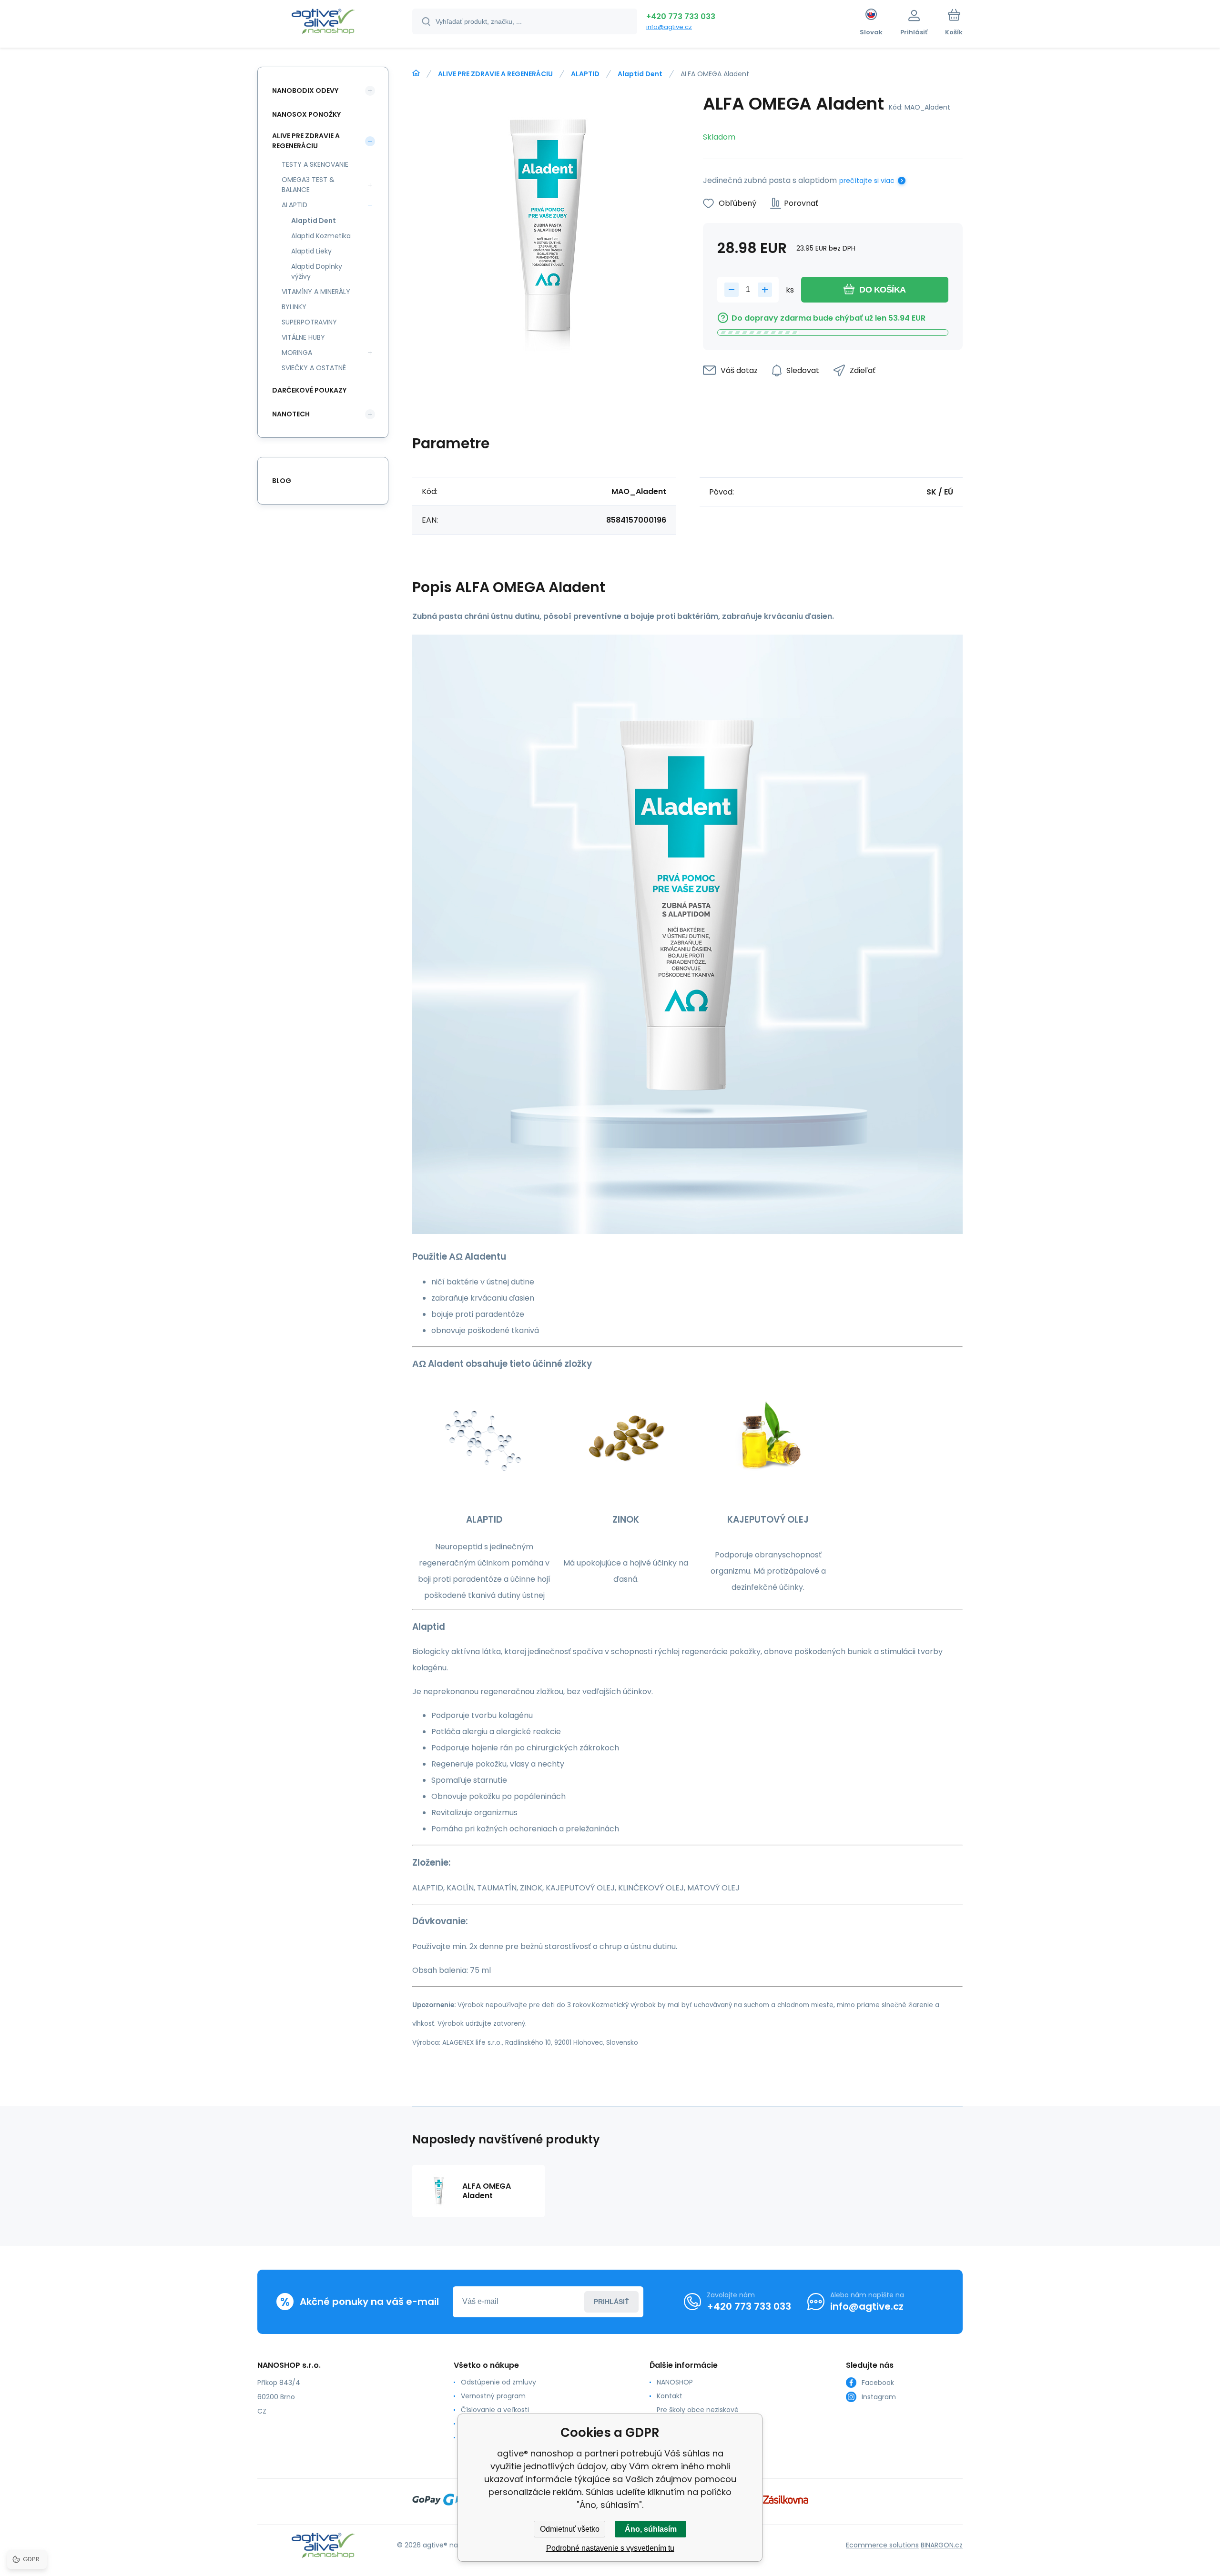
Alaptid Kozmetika (321, 236)
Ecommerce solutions (882, 2545)
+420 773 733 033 (681, 16)
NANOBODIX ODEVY (305, 91)
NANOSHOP (675, 2382)
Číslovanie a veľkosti (495, 2410)
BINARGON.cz (942, 2545)
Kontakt (670, 2396)
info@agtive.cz (669, 27)
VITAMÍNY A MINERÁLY (316, 292)
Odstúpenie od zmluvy (498, 2382)
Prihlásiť (611, 2302)
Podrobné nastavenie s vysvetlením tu (610, 2548)
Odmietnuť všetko (570, 2529)
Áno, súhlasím (651, 2529)
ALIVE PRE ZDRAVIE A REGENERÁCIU (495, 74)
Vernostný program (493, 2396)
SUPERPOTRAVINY (309, 322)
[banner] (323, 23)
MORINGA (297, 353)
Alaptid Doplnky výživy (317, 271)
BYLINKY (294, 307)
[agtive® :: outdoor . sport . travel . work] (416, 73)
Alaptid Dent (640, 74)
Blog (282, 481)
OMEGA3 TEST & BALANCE (308, 185)
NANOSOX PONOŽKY (306, 114)
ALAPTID (585, 74)
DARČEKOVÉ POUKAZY (309, 390)
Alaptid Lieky (311, 251)
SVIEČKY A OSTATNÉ (314, 368)
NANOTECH (291, 414)
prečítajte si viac (867, 181)
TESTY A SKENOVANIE (315, 164)
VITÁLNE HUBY (303, 337)
